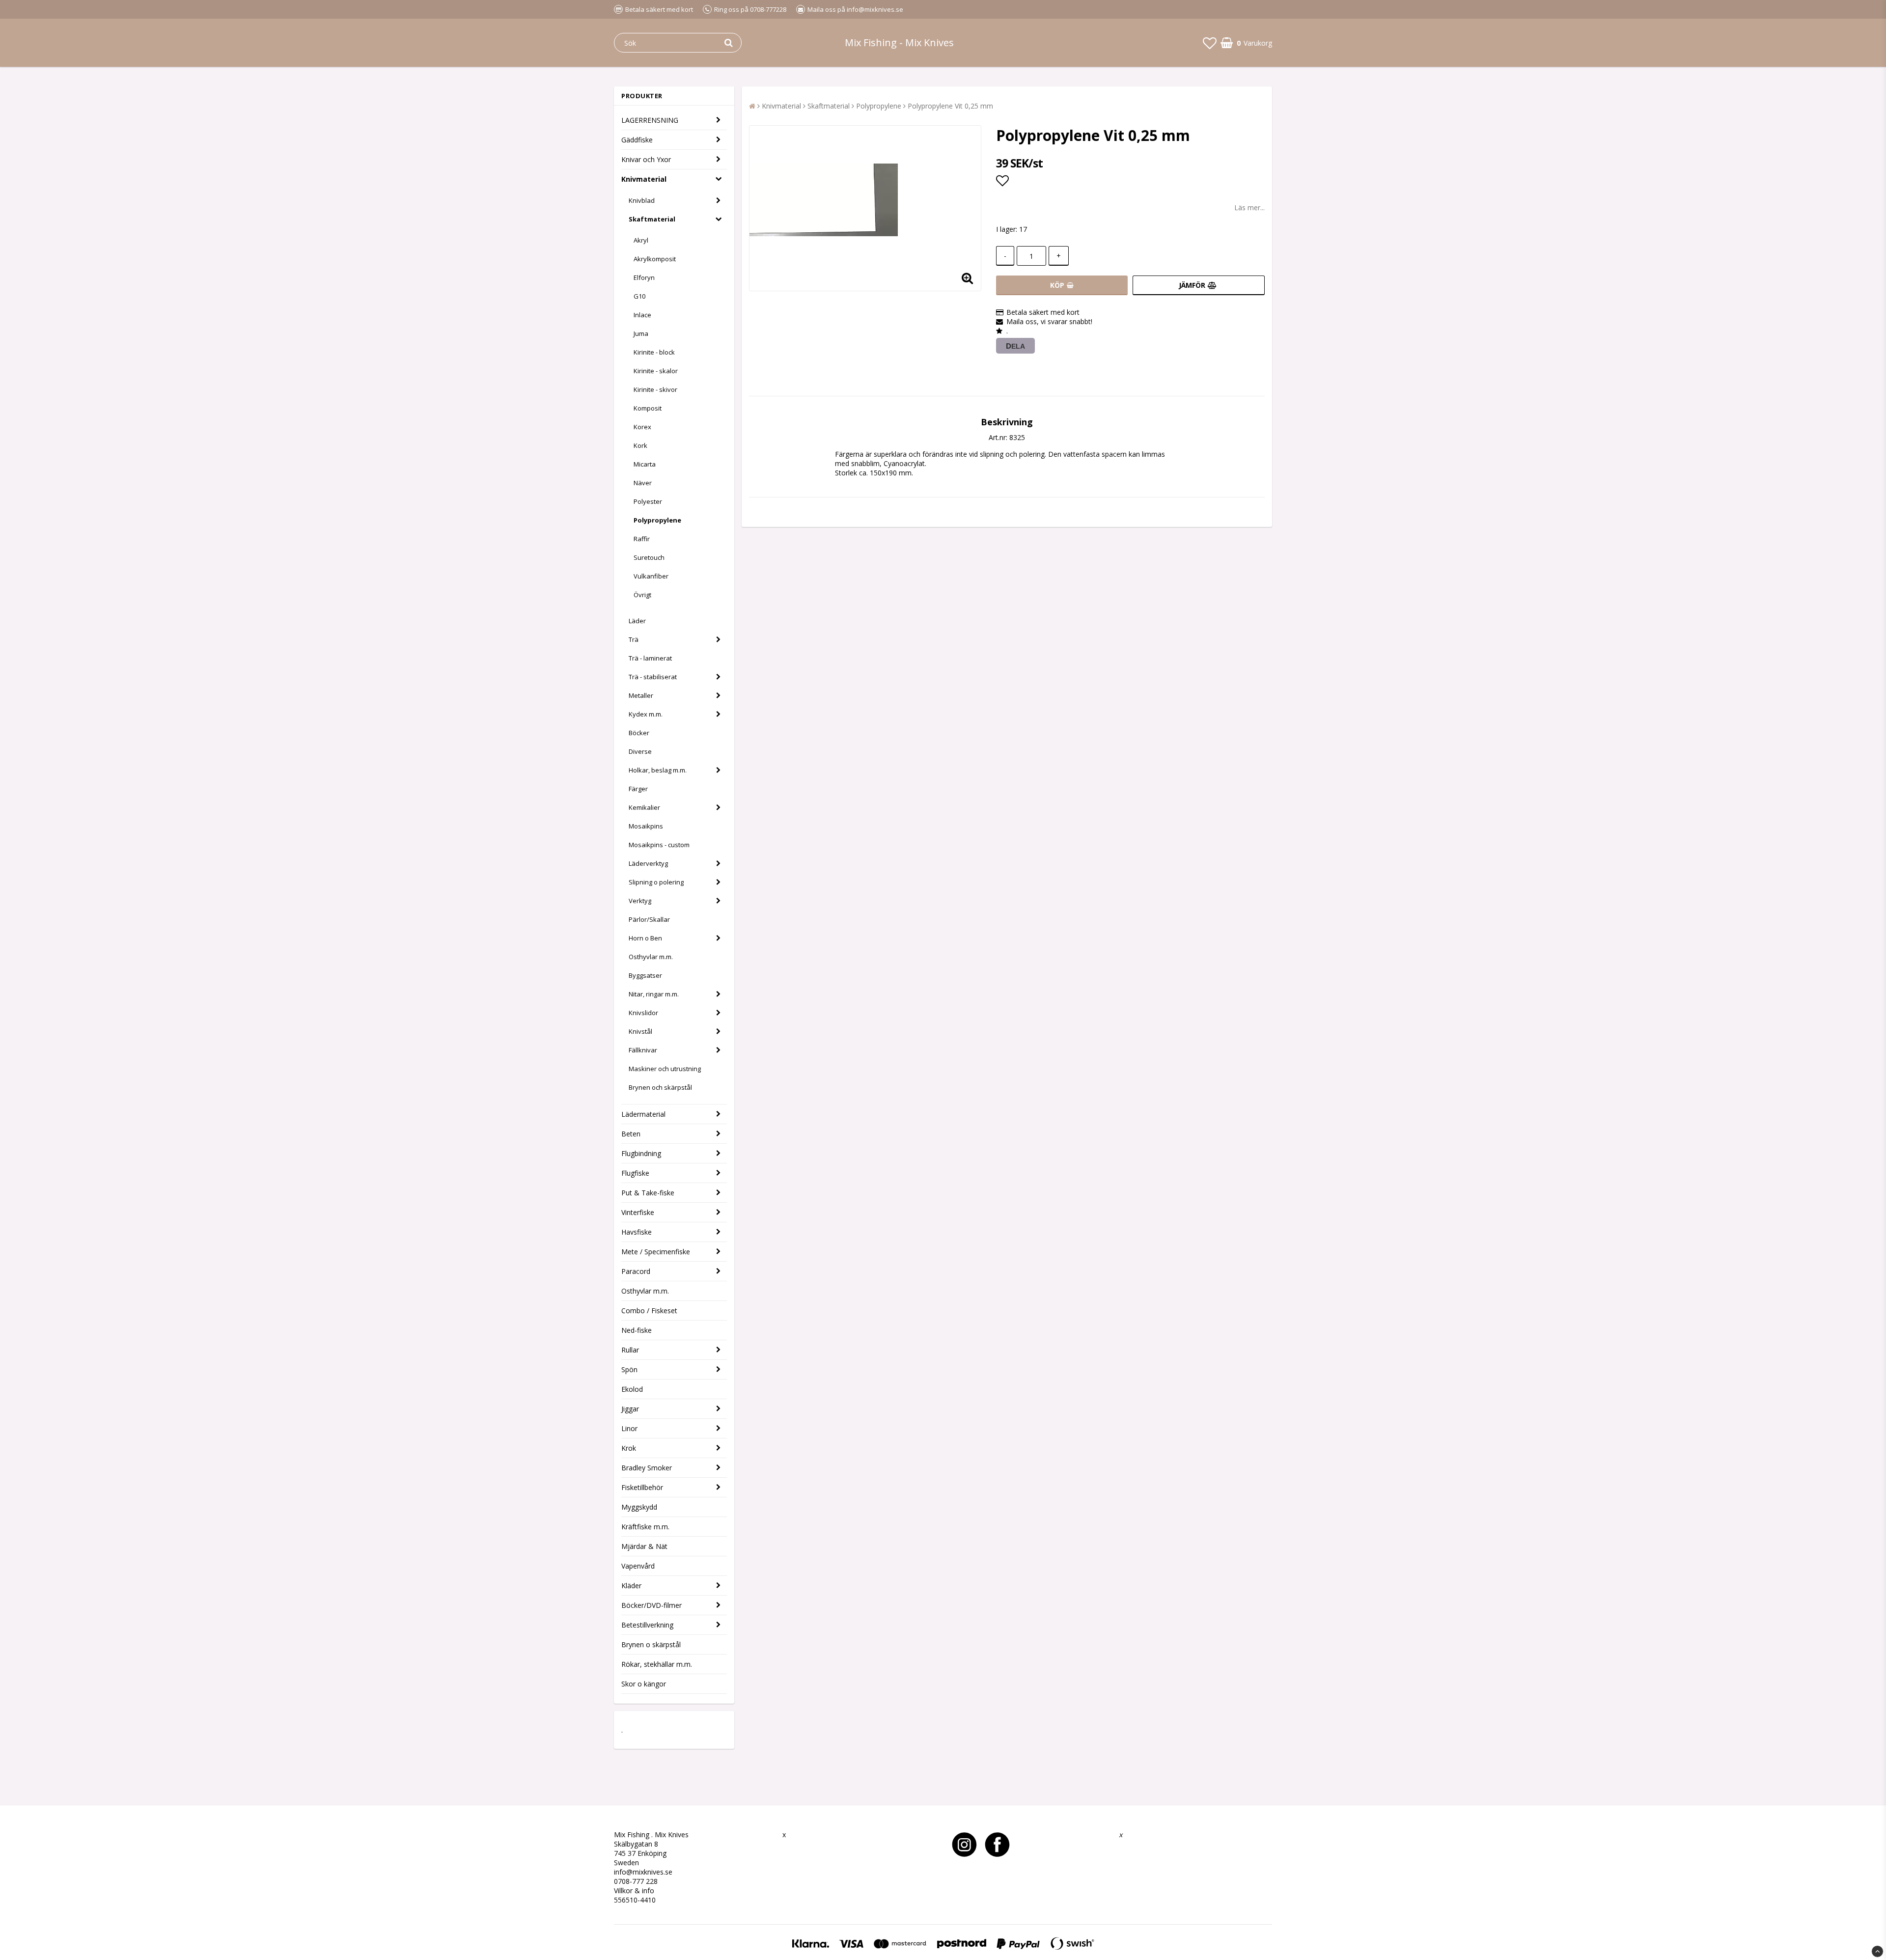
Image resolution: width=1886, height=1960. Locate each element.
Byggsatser (645, 975)
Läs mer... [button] (1249, 207)
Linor (629, 1428)
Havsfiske (637, 1232)
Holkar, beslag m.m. (658, 770)
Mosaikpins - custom (659, 845)
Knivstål (640, 1031)
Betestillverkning (647, 1625)
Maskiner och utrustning (665, 1069)
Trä (634, 639)
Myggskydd (639, 1507)
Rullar (630, 1350)
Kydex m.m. (646, 714)
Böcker (639, 733)
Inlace (642, 315)
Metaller (641, 695)
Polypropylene (657, 520)
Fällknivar (643, 1050)
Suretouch (649, 557)
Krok (629, 1448)
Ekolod (632, 1389)
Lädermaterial (643, 1114)
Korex (642, 427)
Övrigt (642, 595)
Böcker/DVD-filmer (652, 1605)
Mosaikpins (646, 826)
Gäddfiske (637, 140)
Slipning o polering (656, 882)
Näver (643, 483)
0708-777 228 (636, 1881)
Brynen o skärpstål (651, 1644)
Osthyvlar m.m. (651, 957)
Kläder (631, 1586)
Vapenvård (638, 1566)
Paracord (636, 1271)
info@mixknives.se (643, 1872)
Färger (638, 789)
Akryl (641, 240)
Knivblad (642, 200)
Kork (640, 445)
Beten (631, 1134)
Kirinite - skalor (656, 371)
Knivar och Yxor (646, 159)
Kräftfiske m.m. (645, 1527)
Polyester (648, 501)
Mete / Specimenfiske (656, 1252)
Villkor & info (634, 1891)
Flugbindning (641, 1153)
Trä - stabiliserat (653, 677)
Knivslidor (643, 1013)
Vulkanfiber (651, 576)
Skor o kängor (644, 1684)
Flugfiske (635, 1173)
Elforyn (644, 277)
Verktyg (640, 901)
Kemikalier (644, 807)
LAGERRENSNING (650, 120)
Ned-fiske (637, 1330)
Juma (641, 333)
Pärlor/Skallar (649, 919)
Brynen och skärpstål (660, 1087)
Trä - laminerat (650, 658)
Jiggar (630, 1409)
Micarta (645, 464)
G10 (639, 296)
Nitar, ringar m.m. (654, 994)
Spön (629, 1369)
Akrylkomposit (655, 259)
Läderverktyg (648, 863)
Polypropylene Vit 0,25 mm (950, 106)
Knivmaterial (644, 179)
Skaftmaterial (652, 219)
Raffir (642, 539)
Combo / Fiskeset (649, 1311)
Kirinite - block (654, 352)
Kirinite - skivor (655, 389)
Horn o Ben (645, 938)
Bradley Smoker (647, 1468)
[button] (1210, 43)
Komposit (648, 408)
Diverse (640, 751)
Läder (637, 621)
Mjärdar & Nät (644, 1546)
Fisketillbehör (642, 1487)
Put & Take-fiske (648, 1193)
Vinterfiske (638, 1212)
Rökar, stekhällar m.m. (657, 1664)
